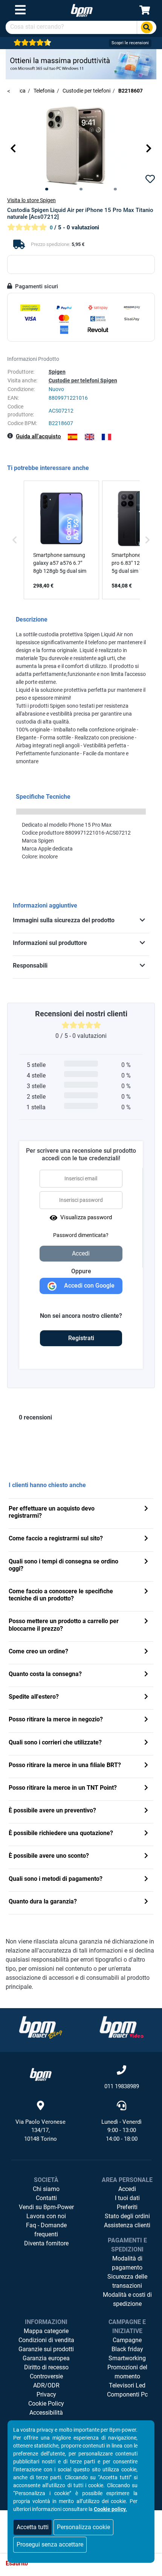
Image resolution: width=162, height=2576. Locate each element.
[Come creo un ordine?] (146, 1652)
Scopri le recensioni (130, 43)
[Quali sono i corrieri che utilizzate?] (146, 1743)
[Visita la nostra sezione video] (122, 2027)
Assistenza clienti (127, 2225)
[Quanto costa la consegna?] (146, 1675)
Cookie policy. (110, 2509)
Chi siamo (46, 2189)
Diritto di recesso (46, 2367)
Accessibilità (46, 2413)
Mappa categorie (46, 2331)
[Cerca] (147, 27)
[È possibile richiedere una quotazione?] (146, 1834)
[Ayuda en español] (73, 437)
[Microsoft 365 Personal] (81, 64)
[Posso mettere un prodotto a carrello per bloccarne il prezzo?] (146, 1622)
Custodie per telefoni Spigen (83, 380)
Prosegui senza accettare (50, 2544)
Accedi (127, 2189)
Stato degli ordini (127, 2216)
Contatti (46, 2198)
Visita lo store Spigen (31, 200)
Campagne (127, 2340)
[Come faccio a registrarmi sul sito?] (146, 1539)
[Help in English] (89, 437)
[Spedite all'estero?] (146, 1697)
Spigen (57, 372)
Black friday (127, 2349)
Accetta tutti (33, 2527)
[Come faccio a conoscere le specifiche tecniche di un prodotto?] (146, 1592)
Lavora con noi (46, 2216)
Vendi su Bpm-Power (46, 2207)
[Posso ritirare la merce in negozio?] (146, 1720)
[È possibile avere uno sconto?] (146, 1856)
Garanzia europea (46, 2358)
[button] (13, 148)
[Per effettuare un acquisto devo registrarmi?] (146, 1509)
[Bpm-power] (82, 10)
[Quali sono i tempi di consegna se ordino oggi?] (146, 1562)
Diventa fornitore (46, 2243)
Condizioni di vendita (46, 2340)
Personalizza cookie (83, 2527)
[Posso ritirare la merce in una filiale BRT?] (146, 1766)
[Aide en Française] (106, 437)
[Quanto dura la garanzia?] (146, 1902)
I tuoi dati (127, 2198)
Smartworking (127, 2358)
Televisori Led (127, 2385)
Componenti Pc (127, 2394)
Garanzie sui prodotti (46, 2349)
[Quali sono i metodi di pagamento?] (146, 1879)
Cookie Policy (46, 2404)
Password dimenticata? (81, 1235)
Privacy (46, 2394)
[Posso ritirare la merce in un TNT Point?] (146, 1788)
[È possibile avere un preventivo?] (146, 1811)
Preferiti (127, 2207)
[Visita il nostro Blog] (41, 2027)
